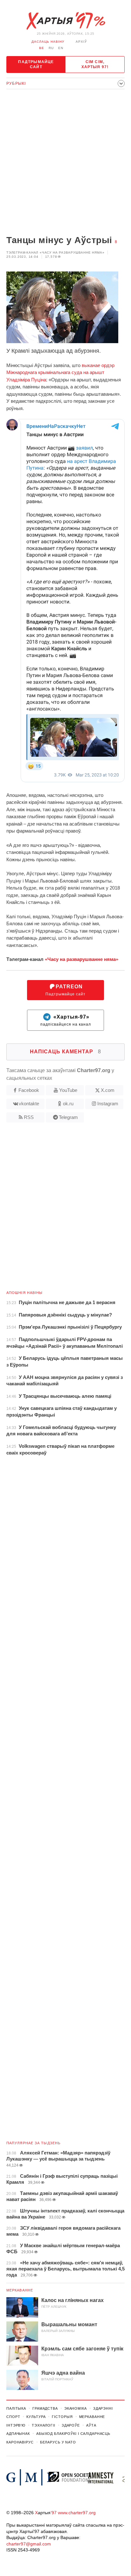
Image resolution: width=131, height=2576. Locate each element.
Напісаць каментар (65, 1052)
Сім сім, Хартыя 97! (95, 64)
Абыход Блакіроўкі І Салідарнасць (73, 2434)
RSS (29, 1117)
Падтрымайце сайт (36, 64)
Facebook (29, 1090)
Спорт (13, 2417)
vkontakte (29, 1104)
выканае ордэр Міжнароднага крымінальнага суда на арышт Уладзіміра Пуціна (60, 372)
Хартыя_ (65, 21)
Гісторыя (62, 2417)
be (42, 48)
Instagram (108, 1104)
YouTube (68, 1090)
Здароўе (71, 2425)
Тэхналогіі (44, 2425)
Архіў (81, 42)
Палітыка (16, 2408)
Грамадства (45, 2408)
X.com (108, 1090)
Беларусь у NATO (58, 2442)
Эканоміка (76, 2408)
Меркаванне (20, 2290)
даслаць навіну (48, 42)
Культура (36, 2417)
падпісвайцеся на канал (66, 1020)
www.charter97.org (77, 2513)
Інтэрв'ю (16, 2425)
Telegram (68, 1117)
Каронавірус (20, 2442)
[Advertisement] (65, 163)
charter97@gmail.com (29, 2544)
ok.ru (68, 1104)
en (61, 48)
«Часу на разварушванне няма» (82, 959)
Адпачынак (18, 2434)
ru (51, 48)
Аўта (91, 2425)
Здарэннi (103, 2408)
